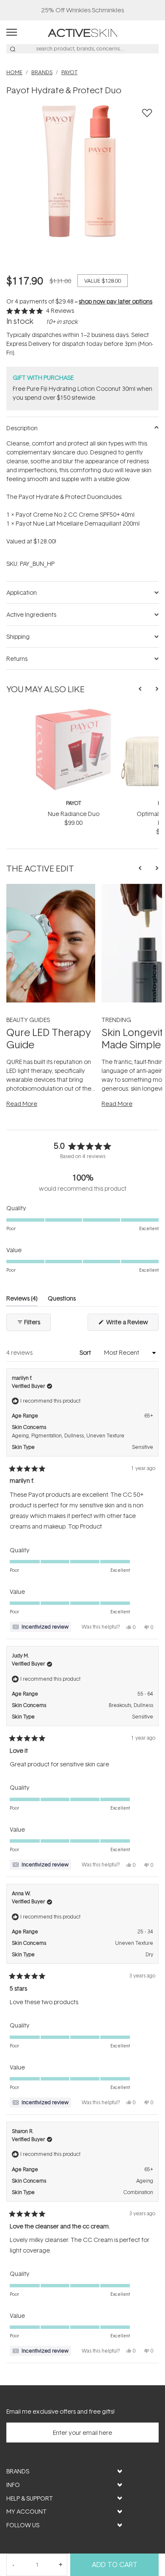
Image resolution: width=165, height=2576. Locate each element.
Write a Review (132, 1324)
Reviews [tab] (22, 1300)
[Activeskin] (83, 32)
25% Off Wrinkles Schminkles (83, 10)
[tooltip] (40, 1627)
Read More (22, 1104)
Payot (74, 803)
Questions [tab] (62, 1300)
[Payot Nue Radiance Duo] (73, 712)
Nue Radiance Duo (74, 814)
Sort (86, 1352)
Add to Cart (115, 2565)
